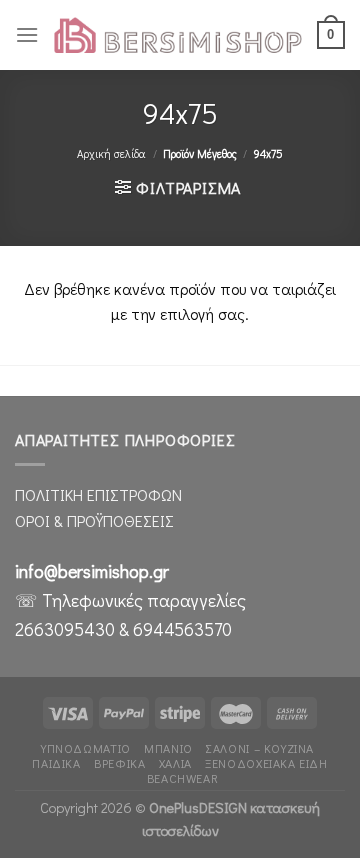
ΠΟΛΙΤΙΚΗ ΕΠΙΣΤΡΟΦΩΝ (98, 494)
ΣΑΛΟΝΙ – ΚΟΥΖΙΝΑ (260, 748)
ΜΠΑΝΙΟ (168, 748)
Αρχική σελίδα (111, 153)
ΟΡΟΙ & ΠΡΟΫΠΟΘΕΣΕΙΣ (94, 520)
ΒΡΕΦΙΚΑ (119, 763)
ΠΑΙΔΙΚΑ (56, 763)
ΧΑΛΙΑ (175, 763)
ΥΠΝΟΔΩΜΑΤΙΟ (86, 748)
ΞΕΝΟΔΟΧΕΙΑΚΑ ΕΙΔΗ (266, 763)
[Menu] (27, 34)
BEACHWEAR (183, 778)
